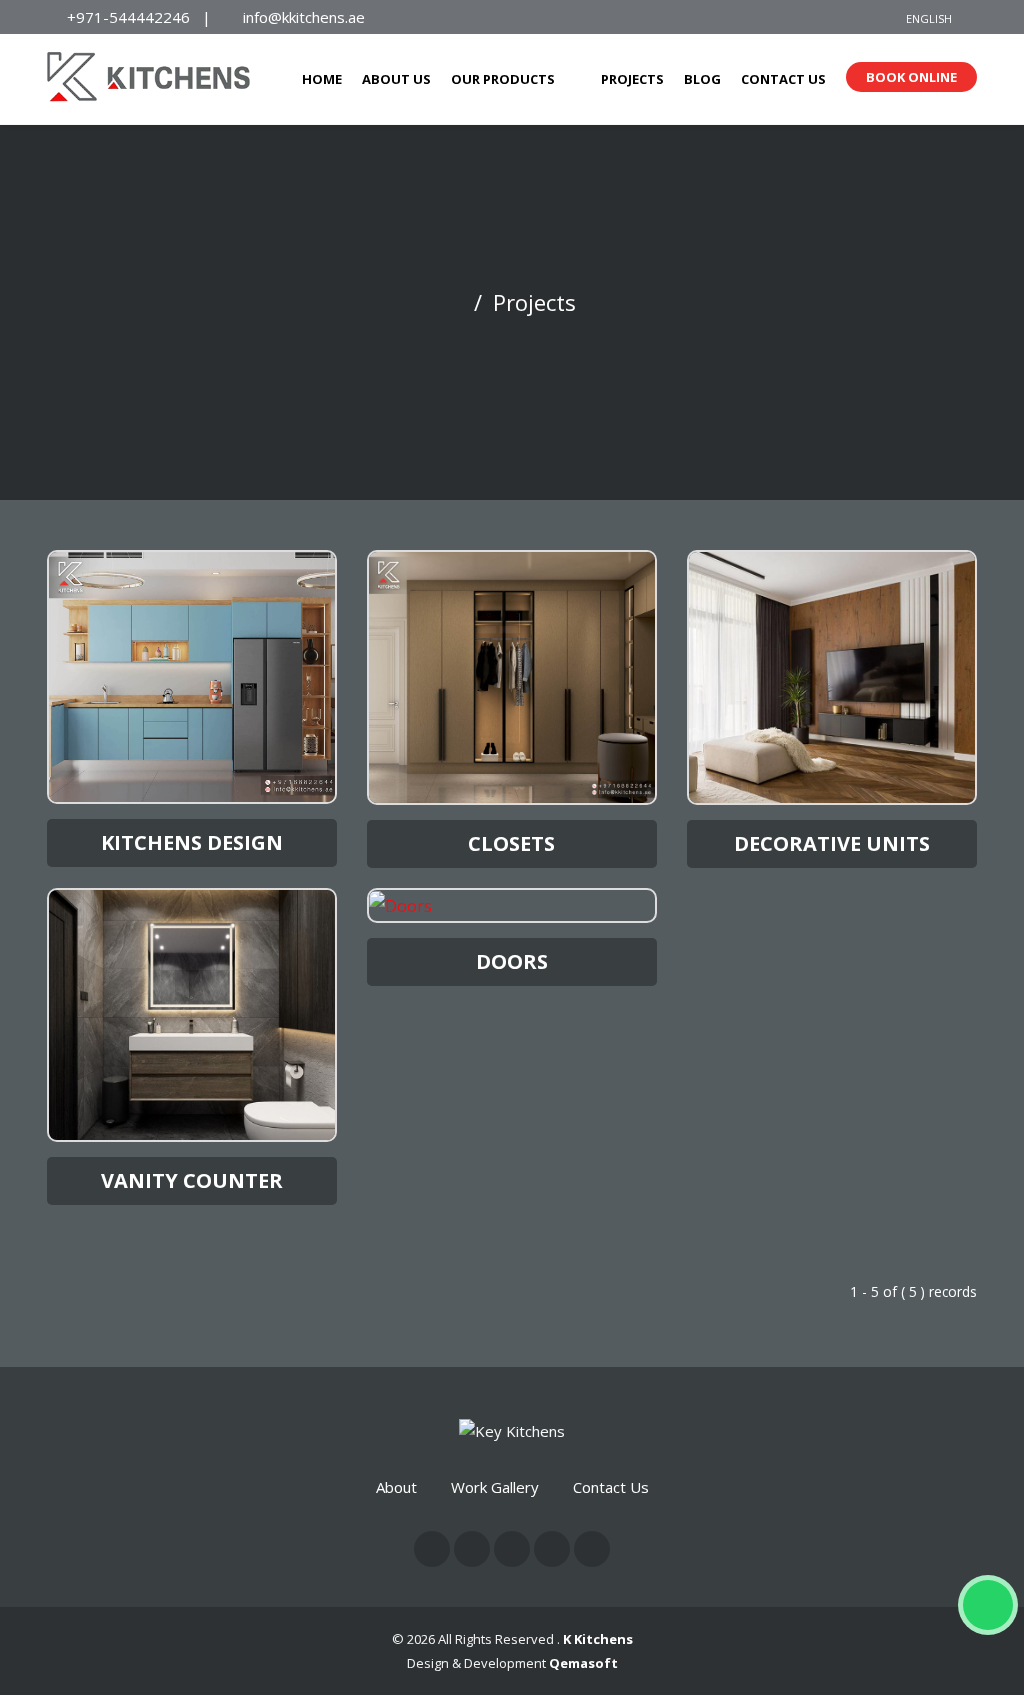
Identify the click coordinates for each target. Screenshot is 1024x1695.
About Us (396, 79)
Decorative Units (832, 843)
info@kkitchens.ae (304, 17)
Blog (702, 79)
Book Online (911, 77)
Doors (512, 961)
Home (322, 79)
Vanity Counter (192, 1180)
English (929, 18)
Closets (511, 843)
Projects (632, 79)
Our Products (503, 79)
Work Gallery (495, 1487)
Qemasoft (583, 1663)
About (396, 1487)
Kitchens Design (192, 842)
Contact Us (783, 79)
